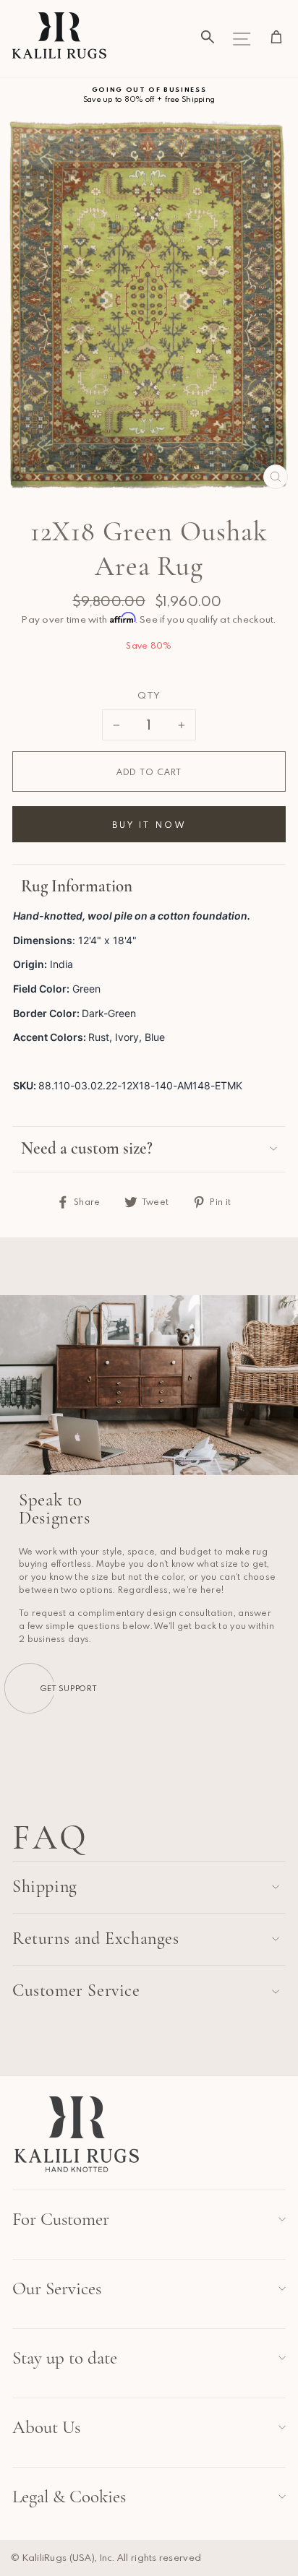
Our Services (57, 2288)
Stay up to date (65, 2358)
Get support (69, 1688)
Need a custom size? (87, 1149)
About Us (46, 2427)
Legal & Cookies (69, 2497)
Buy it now (149, 824)
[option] (149, 95)
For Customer (61, 2219)
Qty (149, 695)
